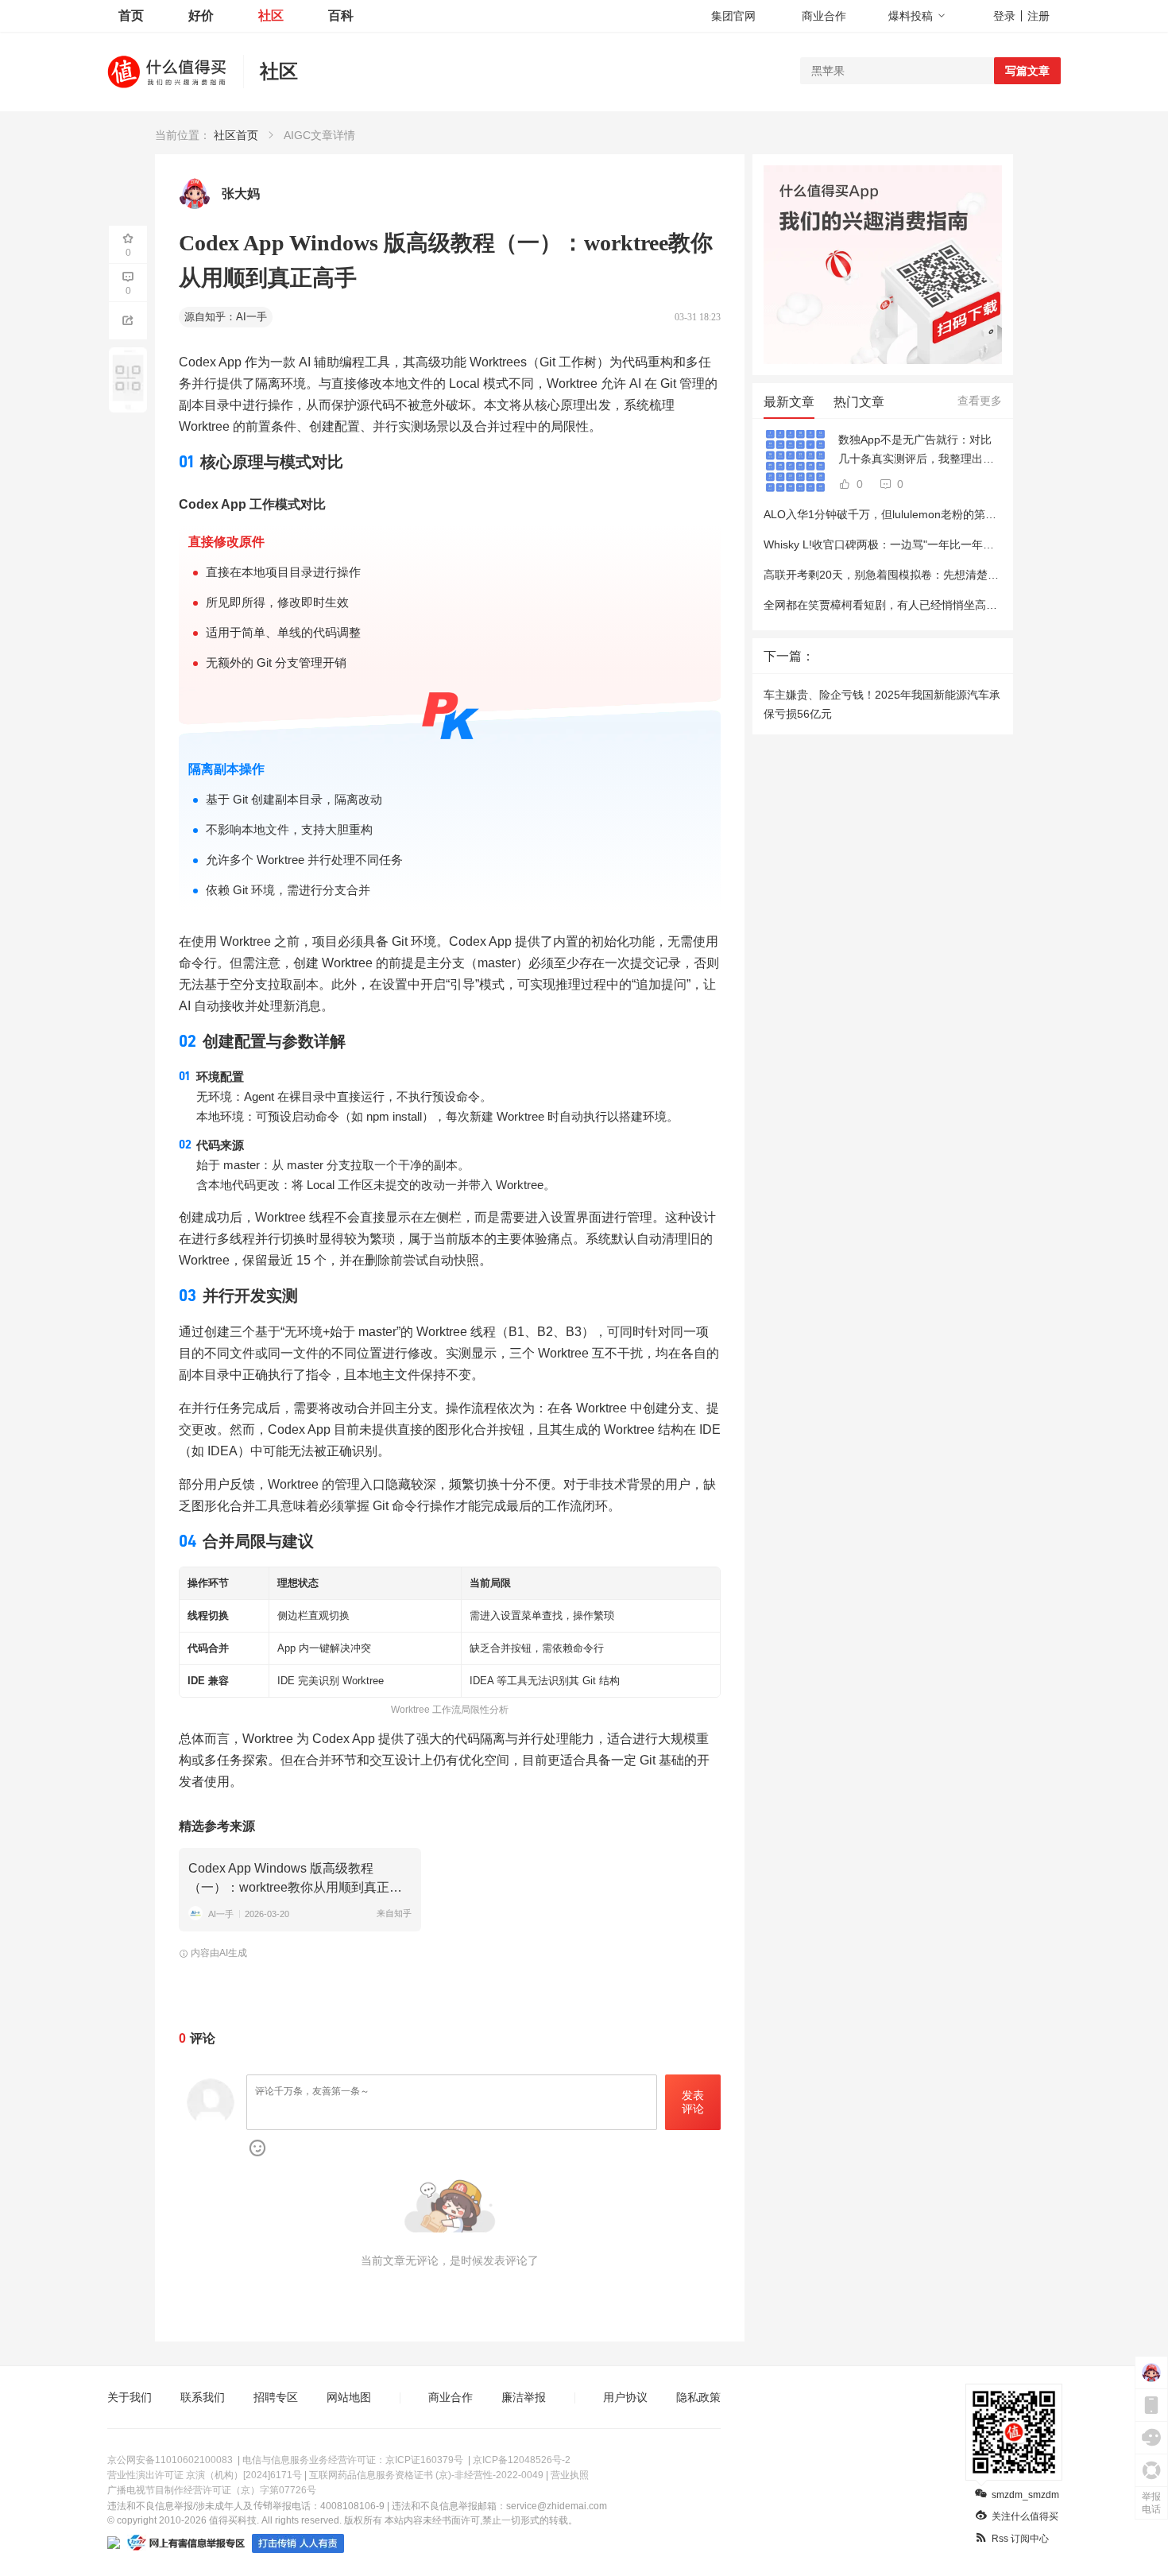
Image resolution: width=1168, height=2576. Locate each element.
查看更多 (980, 401)
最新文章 (789, 402)
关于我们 (130, 2397)
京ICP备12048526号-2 (522, 2460)
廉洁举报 (524, 2397)
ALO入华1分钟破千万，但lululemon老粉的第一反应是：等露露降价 (930, 514)
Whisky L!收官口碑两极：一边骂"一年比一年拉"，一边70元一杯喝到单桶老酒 (954, 544)
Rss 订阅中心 (1020, 2539)
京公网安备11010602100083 (170, 2460)
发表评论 (693, 2102)
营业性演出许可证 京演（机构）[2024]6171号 (205, 2475)
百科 (341, 15)
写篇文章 (1027, 71)
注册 (1038, 16)
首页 (131, 15)
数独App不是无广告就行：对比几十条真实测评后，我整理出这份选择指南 (916, 451)
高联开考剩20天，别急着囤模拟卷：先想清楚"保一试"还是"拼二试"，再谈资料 (956, 575)
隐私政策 (698, 2397)
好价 (201, 15)
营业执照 (570, 2475)
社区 (271, 15)
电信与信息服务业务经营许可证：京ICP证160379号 (353, 2460)
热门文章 (859, 402)
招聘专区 (276, 2397)
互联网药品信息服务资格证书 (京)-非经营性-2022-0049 (426, 2475)
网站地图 (349, 2397)
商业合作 (824, 16)
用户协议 (625, 2397)
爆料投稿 (911, 16)
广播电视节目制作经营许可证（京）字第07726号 (212, 2490)
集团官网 (733, 16)
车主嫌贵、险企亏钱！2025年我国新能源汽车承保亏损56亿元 (882, 704)
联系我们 (203, 2397)
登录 (1004, 16)
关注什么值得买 (1025, 2516)
